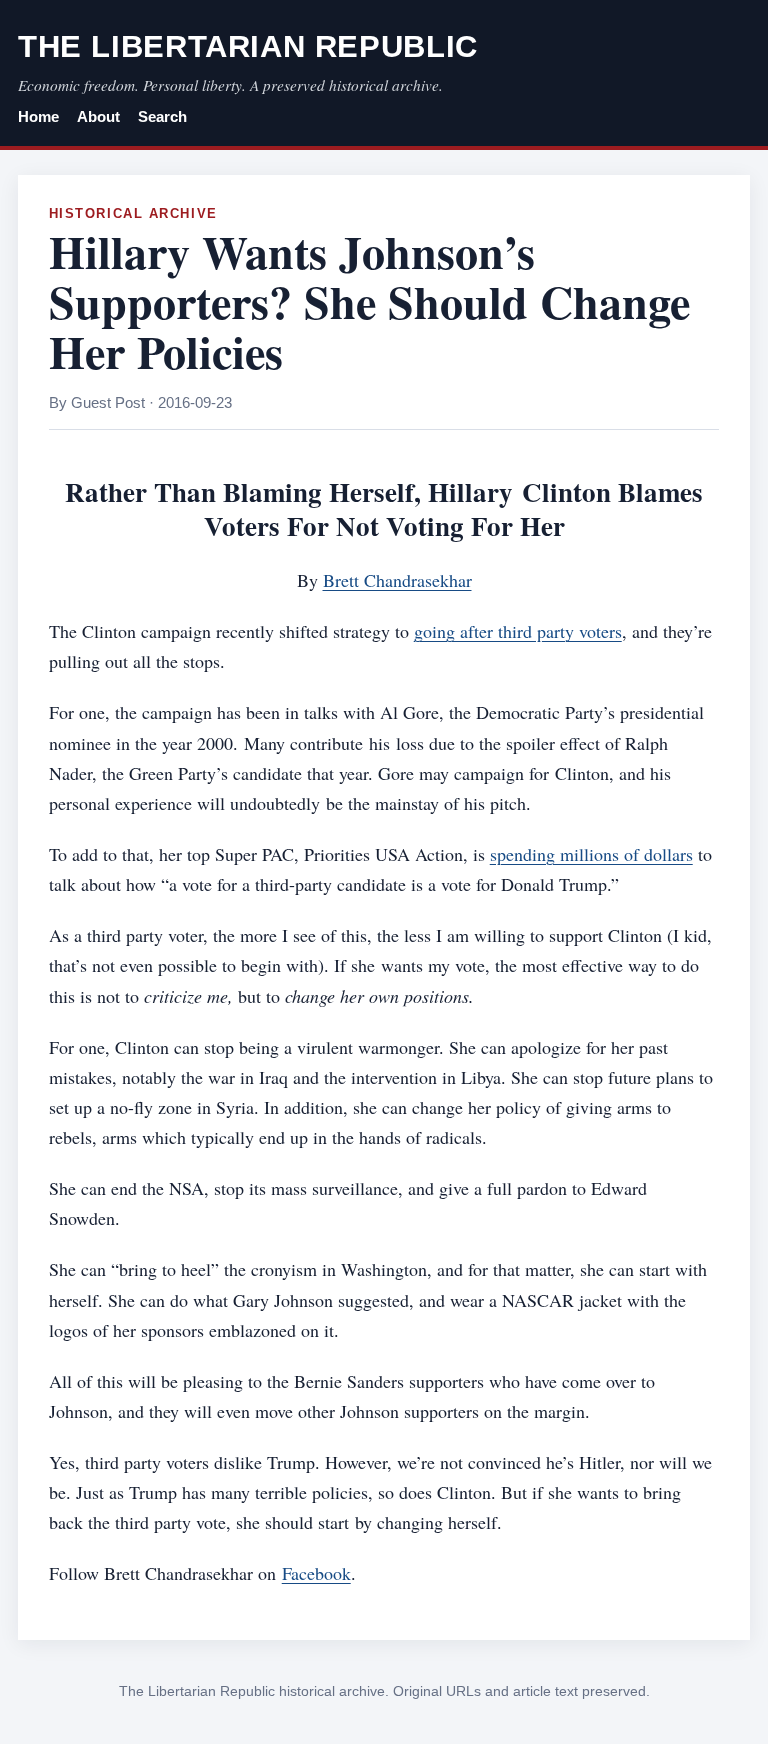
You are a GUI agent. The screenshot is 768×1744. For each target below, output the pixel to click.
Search (162, 117)
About (98, 117)
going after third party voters (518, 631)
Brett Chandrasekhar (397, 580)
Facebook (316, 1573)
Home (38, 117)
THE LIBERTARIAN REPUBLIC (248, 46)
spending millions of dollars (591, 854)
